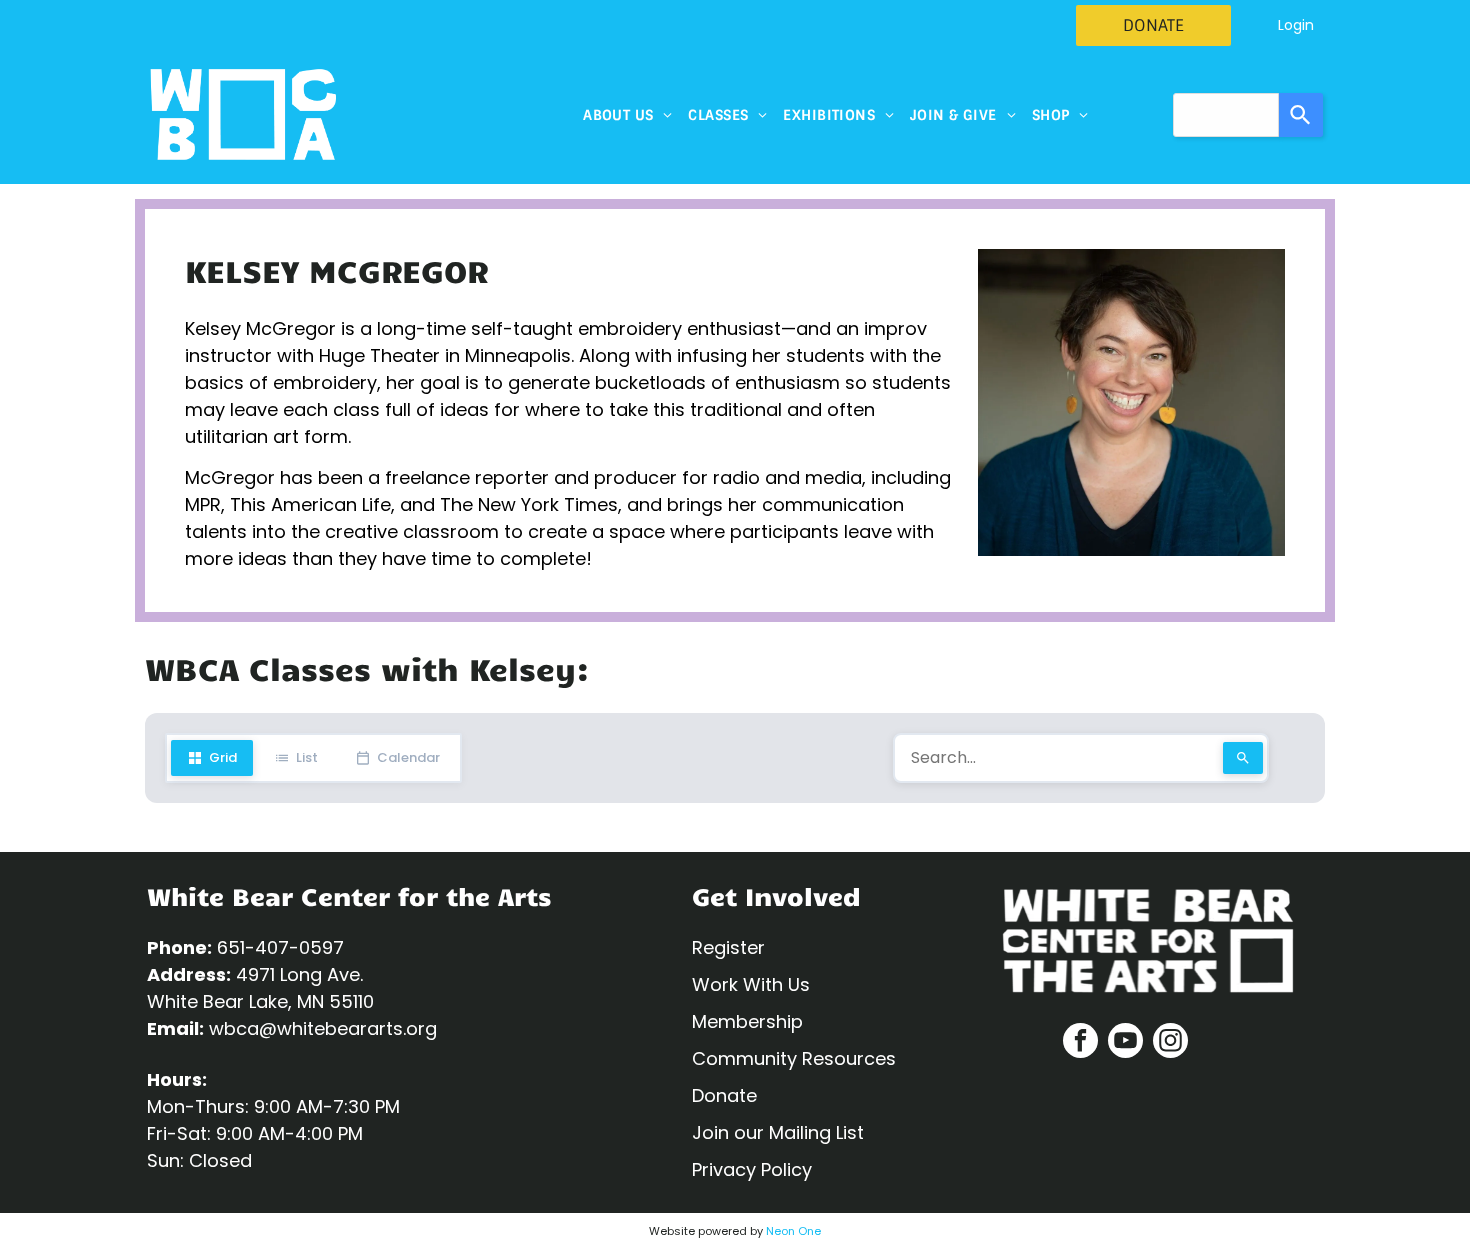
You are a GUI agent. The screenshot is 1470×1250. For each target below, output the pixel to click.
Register (728, 947)
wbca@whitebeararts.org (323, 1028)
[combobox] (1226, 115)
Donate (724, 1095)
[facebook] (1080, 1043)
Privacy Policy (752, 1169)
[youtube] (1125, 1043)
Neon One (793, 1231)
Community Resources (794, 1058)
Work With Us (751, 984)
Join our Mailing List (778, 1132)
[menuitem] (627, 115)
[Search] (1301, 115)
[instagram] (1170, 1043)
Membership (747, 1021)
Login (1296, 25)
